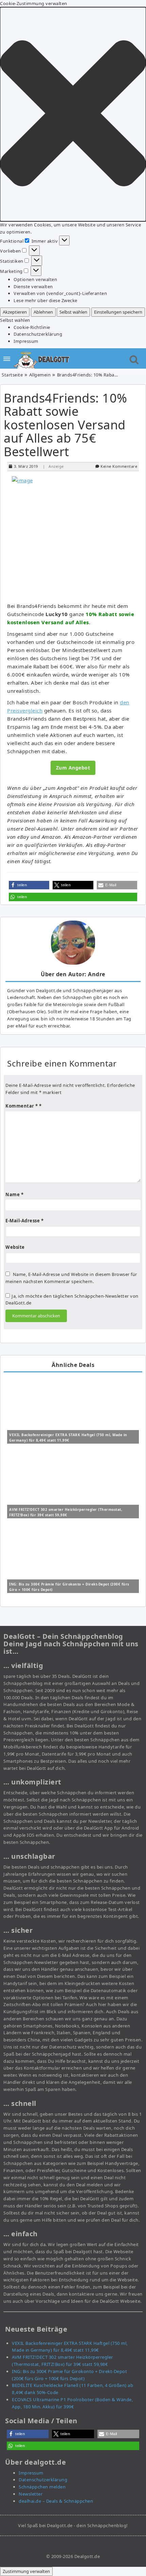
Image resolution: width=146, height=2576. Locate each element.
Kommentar (22, 1106)
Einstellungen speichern (118, 312)
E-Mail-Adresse (24, 1221)
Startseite (12, 375)
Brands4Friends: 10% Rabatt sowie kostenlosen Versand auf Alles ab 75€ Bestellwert (66, 425)
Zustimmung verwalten (26, 2571)
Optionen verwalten (35, 279)
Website (15, 1247)
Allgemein (40, 375)
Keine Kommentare (119, 466)
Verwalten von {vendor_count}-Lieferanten (60, 293)
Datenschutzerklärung (38, 334)
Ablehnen (43, 312)
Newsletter (31, 2494)
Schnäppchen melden (42, 2487)
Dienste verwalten (33, 286)
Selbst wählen (73, 312)
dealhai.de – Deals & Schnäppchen (56, 2501)
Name (14, 1194)
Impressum (26, 341)
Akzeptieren (15, 312)
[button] (73, 114)
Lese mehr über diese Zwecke (45, 300)
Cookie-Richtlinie (32, 327)
